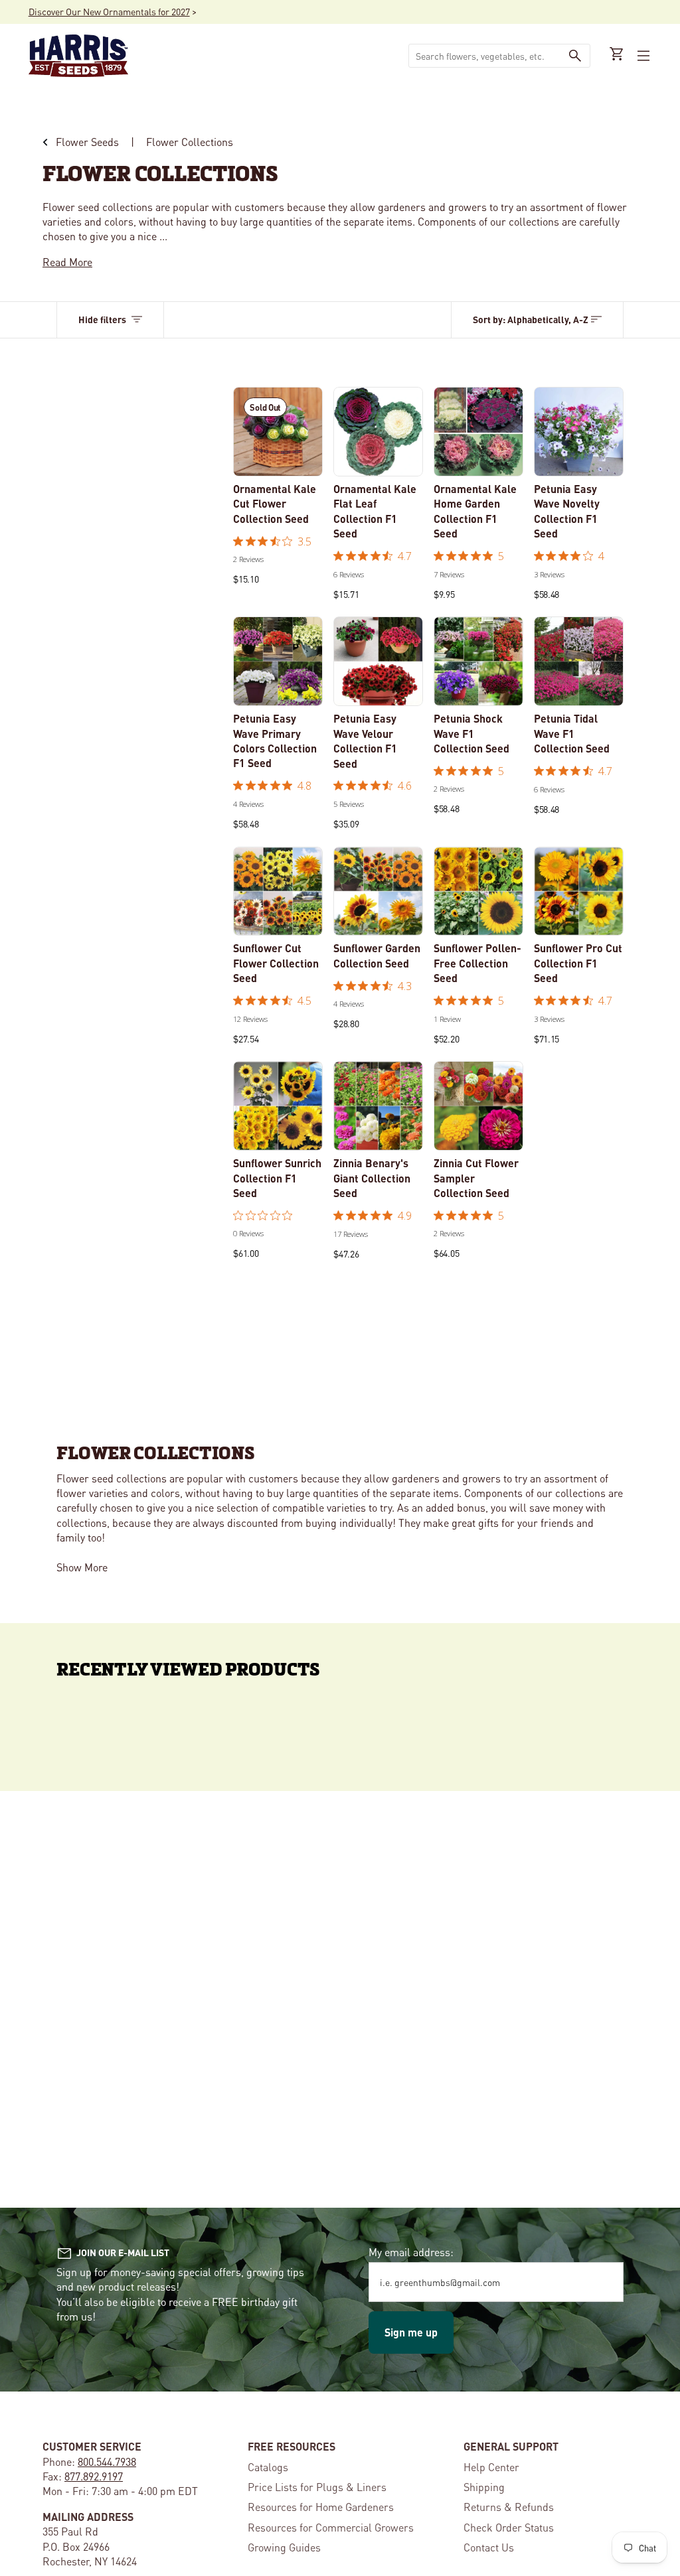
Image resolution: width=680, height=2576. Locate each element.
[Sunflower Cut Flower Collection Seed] (278, 892)
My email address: (411, 2252)
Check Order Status (509, 2527)
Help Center (491, 2467)
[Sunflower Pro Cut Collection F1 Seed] (579, 892)
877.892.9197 (94, 2476)
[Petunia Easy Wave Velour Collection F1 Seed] (378, 661)
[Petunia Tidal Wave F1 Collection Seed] (579, 661)
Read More (67, 262)
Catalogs (268, 2467)
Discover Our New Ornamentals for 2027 (109, 11)
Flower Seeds (87, 142)
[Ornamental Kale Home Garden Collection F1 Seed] (478, 432)
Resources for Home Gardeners (321, 2507)
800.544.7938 (107, 2462)
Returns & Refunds (509, 2507)
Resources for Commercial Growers (331, 2527)
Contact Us (489, 2547)
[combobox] (485, 56)
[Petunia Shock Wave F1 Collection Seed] (478, 661)
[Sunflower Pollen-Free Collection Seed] (478, 892)
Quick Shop (381, 458)
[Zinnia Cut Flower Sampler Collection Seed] (478, 1106)
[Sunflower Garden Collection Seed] (378, 892)
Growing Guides (284, 2547)
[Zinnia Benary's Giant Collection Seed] (378, 1106)
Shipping (484, 2487)
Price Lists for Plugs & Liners (317, 2487)
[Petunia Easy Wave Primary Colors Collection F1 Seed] (278, 661)
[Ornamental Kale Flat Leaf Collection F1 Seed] (378, 432)
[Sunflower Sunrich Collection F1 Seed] (278, 1106)
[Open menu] (642, 56)
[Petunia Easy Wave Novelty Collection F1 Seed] (579, 432)
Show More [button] (82, 1567)
